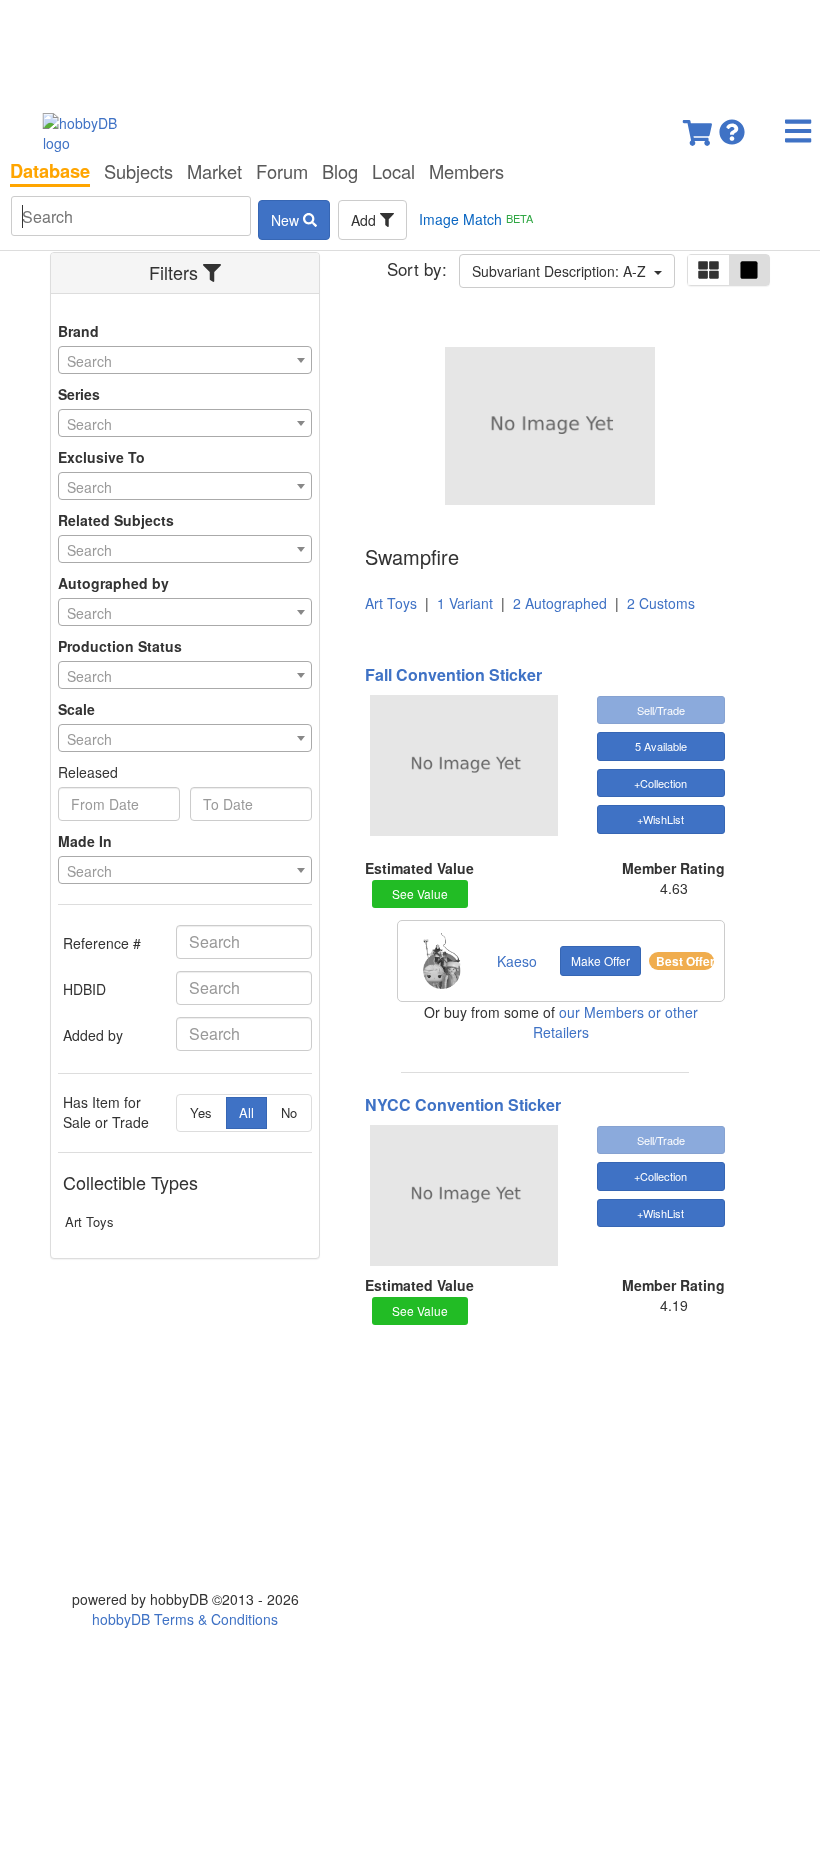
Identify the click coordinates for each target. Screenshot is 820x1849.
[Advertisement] (410, 50)
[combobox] (185, 360)
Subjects (138, 171)
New (287, 220)
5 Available (661, 746)
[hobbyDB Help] (732, 126)
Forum (282, 171)
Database (50, 171)
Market (214, 171)
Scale (76, 709)
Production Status (120, 646)
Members (466, 171)
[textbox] (185, 361)
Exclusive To (101, 457)
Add (365, 220)
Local (393, 171)
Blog (340, 171)
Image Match (476, 219)
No (289, 1112)
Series (79, 394)
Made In (85, 841)
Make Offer (600, 960)
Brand (78, 331)
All (246, 1112)
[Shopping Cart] (699, 126)
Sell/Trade (661, 710)
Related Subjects (116, 520)
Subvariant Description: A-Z (563, 271)
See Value (420, 893)
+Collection (660, 783)
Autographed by (113, 583)
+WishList (660, 819)
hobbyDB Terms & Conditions (185, 1619)
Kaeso (517, 961)
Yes (201, 1112)
